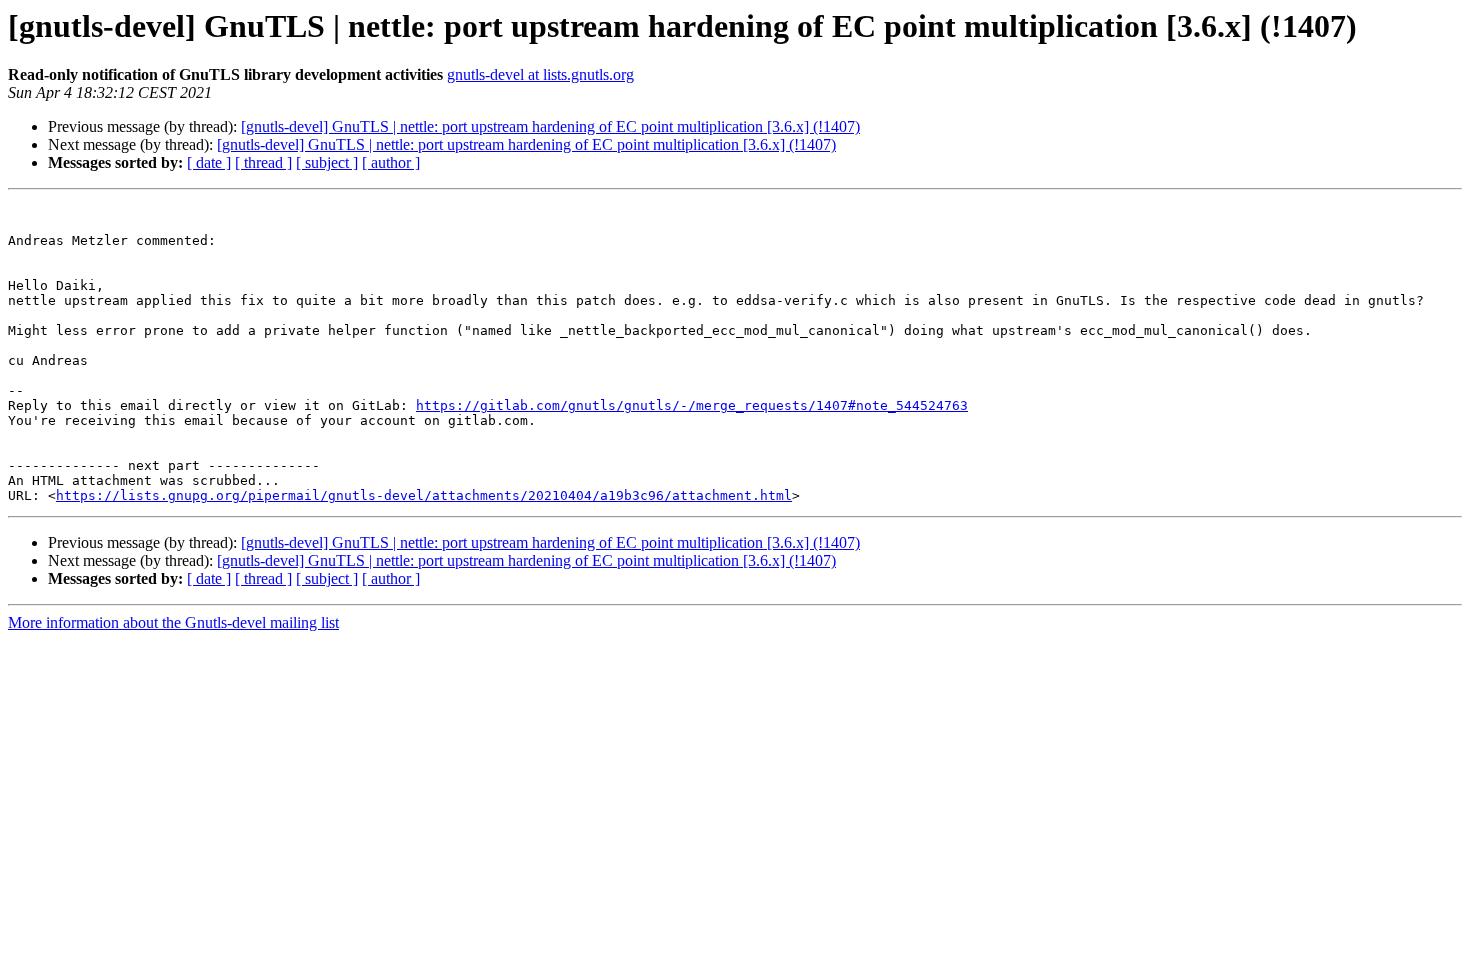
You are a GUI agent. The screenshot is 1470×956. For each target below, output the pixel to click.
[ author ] (391, 162)
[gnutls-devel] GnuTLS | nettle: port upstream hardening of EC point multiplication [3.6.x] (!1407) (550, 126)
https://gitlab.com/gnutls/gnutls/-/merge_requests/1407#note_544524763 (692, 405)
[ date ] (209, 162)
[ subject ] (327, 162)
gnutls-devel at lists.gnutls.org (540, 74)
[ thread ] (263, 162)
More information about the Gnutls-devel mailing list (173, 622)
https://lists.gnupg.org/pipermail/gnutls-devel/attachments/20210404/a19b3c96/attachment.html (424, 495)
